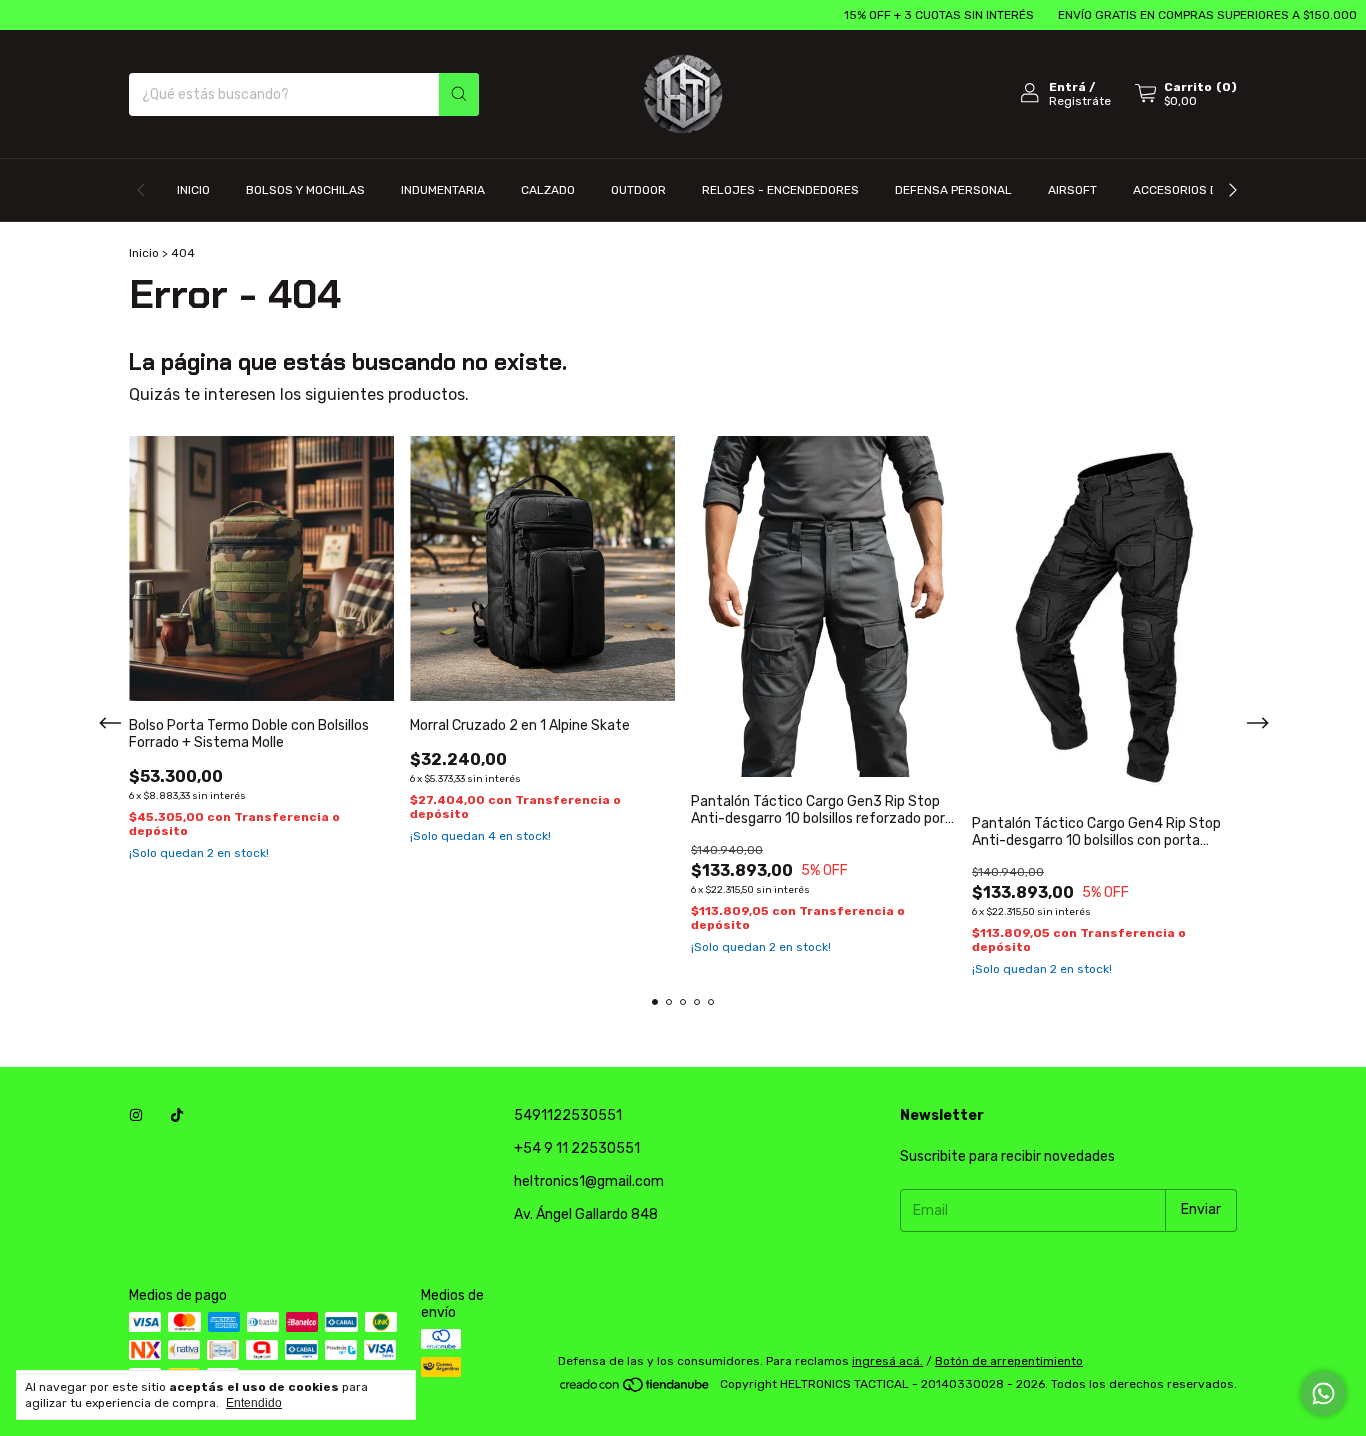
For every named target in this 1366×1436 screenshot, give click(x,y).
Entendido (254, 1403)
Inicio (193, 190)
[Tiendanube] (635, 1389)
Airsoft (1072, 190)
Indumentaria (443, 190)
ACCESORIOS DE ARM (1193, 190)
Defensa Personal (953, 190)
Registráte (1080, 101)
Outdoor (638, 190)
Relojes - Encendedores (780, 190)
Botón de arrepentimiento (1009, 1361)
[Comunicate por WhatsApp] (1323, 1393)
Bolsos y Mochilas (305, 190)
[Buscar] (459, 94)
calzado (548, 190)
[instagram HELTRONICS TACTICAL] (136, 1115)
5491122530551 (568, 1115)
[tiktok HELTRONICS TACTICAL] (177, 1115)
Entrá (1067, 87)
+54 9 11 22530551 (577, 1148)
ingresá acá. (887, 1361)
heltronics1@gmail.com (589, 1181)
